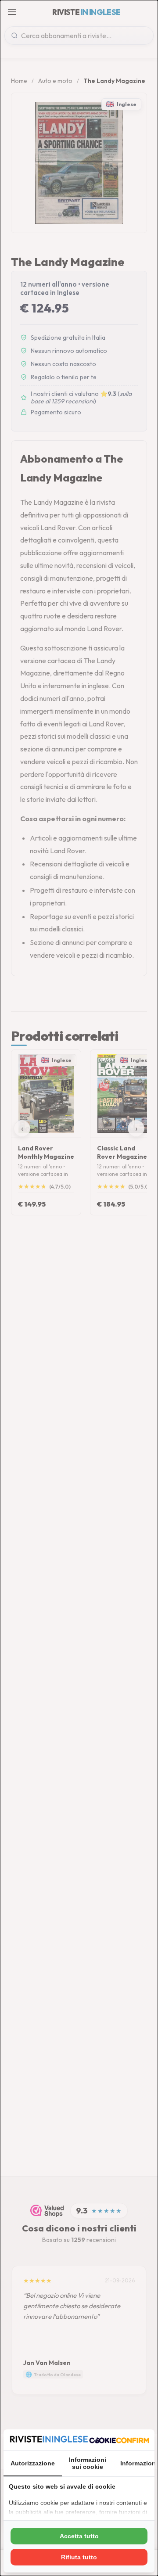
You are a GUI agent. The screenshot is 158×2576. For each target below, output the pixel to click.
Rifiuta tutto (79, 2557)
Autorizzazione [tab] (33, 2463)
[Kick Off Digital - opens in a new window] (119, 2440)
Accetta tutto (79, 2536)
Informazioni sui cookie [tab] (88, 2463)
